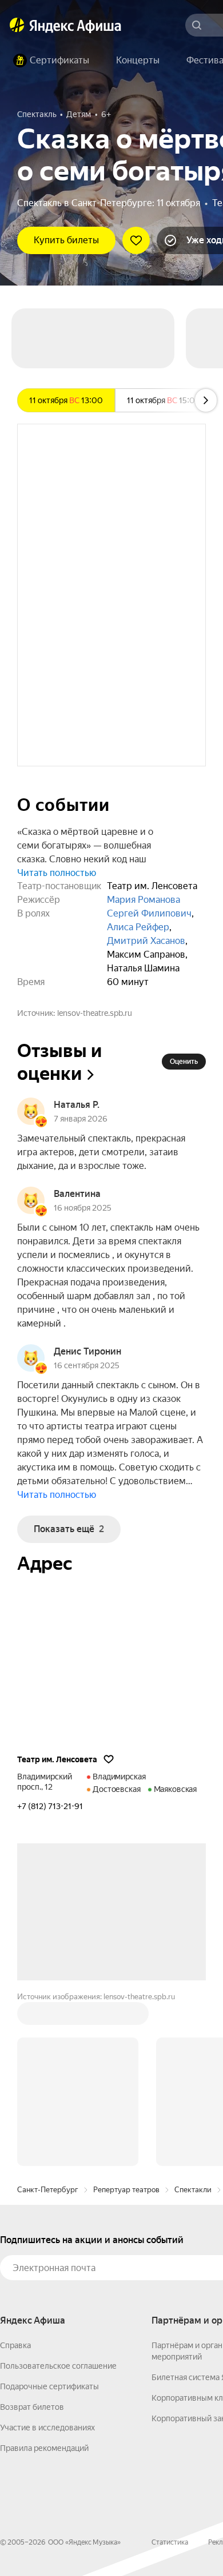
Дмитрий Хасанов (146, 941)
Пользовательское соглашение (58, 2366)
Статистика (170, 2542)
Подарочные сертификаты (49, 2386)
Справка (15, 2345)
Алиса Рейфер (138, 927)
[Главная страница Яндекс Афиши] (17, 25)
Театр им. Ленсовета (57, 1759)
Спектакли (193, 2190)
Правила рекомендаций (44, 2448)
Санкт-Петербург (48, 2190)
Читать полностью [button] (57, 873)
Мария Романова (144, 900)
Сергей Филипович (149, 913)
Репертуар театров (126, 2190)
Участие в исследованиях (47, 2428)
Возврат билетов (32, 2407)
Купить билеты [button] (66, 240)
